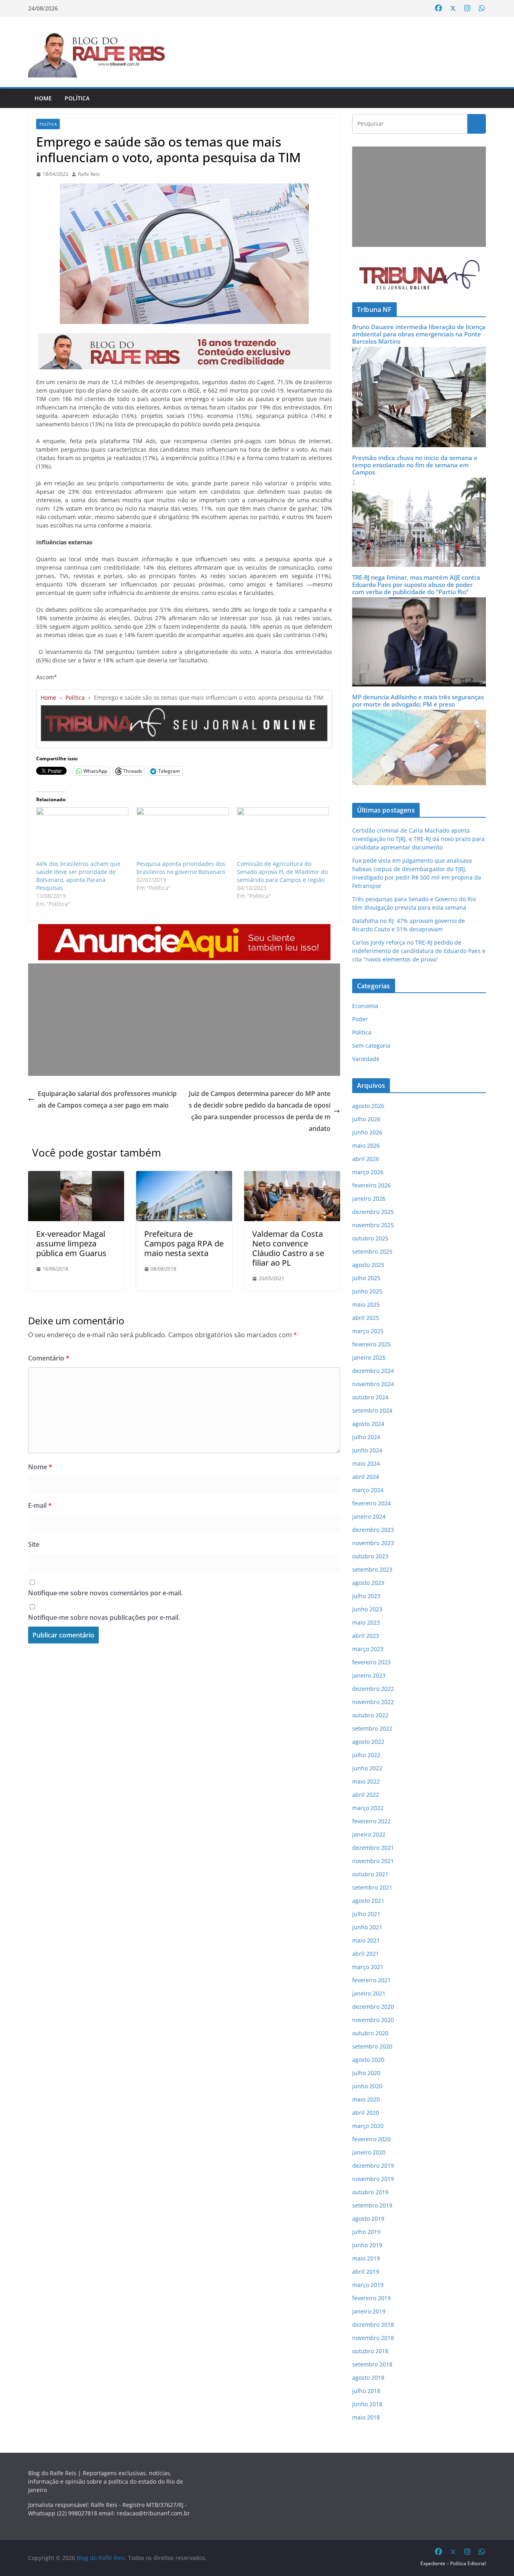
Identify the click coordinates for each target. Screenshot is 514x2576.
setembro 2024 (372, 1410)
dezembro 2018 (373, 2325)
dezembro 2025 (373, 1212)
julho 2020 (366, 2073)
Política (77, 98)
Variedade (366, 1059)
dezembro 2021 (373, 1848)
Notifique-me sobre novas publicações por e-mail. (104, 1617)
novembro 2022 (373, 1702)
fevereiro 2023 (371, 1662)
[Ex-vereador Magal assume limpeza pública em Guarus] (76, 1177)
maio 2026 (366, 1145)
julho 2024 (366, 1437)
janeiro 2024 (369, 1516)
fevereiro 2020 (371, 2139)
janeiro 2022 (369, 1834)
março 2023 (368, 1649)
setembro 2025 (372, 1251)
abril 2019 (366, 2272)
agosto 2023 (368, 1583)
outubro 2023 (370, 1556)
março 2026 (368, 1172)
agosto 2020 (368, 2060)
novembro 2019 (373, 2179)
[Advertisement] (184, 1020)
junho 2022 (367, 1768)
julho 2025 (366, 1278)
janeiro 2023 (369, 1675)
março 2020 (368, 2126)
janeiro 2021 (369, 1993)
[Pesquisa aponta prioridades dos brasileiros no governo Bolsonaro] (183, 834)
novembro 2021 (373, 1861)
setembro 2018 (372, 2364)
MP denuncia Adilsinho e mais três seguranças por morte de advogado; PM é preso (418, 701)
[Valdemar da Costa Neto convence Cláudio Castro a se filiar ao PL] (292, 1177)
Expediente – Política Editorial (453, 2563)
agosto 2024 (368, 1424)
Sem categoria (371, 1046)
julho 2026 (366, 1119)
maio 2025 (366, 1304)
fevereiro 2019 (371, 2298)
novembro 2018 (373, 2338)
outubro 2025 (370, 1238)
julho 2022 (366, 1755)
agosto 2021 (368, 1901)
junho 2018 (367, 2404)
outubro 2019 (370, 2192)
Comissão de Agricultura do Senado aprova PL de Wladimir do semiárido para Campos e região (282, 872)
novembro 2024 (373, 1384)
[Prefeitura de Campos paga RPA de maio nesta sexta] (184, 1177)
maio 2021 (366, 1940)
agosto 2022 (368, 1742)
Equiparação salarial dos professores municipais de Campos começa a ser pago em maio (107, 1099)
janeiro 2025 (369, 1357)
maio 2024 (366, 1463)
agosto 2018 (368, 2377)
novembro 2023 (373, 1543)
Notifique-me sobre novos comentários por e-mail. (105, 1593)
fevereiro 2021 (371, 1980)
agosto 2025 (368, 1265)
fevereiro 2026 (371, 1185)
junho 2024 (367, 1450)
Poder (360, 1019)
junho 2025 (367, 1291)
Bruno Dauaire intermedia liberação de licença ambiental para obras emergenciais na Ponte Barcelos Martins (419, 334)
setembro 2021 (372, 1887)
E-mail (40, 1505)
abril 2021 (366, 1954)
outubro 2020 (370, 2033)
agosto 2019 (368, 2219)
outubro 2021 (370, 1874)
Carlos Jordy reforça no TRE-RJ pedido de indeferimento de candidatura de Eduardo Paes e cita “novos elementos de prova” (419, 951)
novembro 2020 (373, 2020)
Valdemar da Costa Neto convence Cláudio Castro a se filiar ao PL (288, 1248)
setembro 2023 (372, 1569)
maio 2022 (366, 1781)
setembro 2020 (372, 2046)
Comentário (49, 1358)
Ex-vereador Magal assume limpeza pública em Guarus (71, 1243)
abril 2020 (366, 2113)
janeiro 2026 (369, 1198)
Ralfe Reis (89, 174)
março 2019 (368, 2285)
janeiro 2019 (369, 2311)
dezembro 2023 (373, 1530)
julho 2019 (366, 2232)
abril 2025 (366, 1318)
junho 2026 (367, 1132)
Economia (365, 1006)
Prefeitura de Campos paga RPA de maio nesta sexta (184, 1243)
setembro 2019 (372, 2205)
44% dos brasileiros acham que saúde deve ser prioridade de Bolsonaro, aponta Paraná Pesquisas (78, 876)
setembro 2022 (372, 1728)
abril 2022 (366, 1795)
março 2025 (368, 1331)
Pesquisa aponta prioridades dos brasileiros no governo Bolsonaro (181, 868)
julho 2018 (366, 2391)
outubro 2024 (370, 1397)
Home (43, 98)
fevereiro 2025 (371, 1344)
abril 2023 (366, 1636)
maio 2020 (366, 2099)
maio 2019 (366, 2258)
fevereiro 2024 (371, 1503)
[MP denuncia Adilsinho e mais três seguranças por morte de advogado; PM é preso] (419, 715)
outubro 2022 (370, 1715)
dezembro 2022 (373, 1689)
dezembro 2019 (373, 2166)
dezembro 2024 (373, 1371)
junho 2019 (367, 2245)
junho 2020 (367, 2086)
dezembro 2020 (373, 2007)
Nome (40, 1467)
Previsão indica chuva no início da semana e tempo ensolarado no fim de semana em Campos (415, 465)
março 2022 (368, 1808)
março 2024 (368, 1490)
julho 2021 (366, 1914)
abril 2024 (366, 1477)
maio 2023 (366, 1622)
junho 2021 (367, 1927)
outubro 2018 (370, 2351)
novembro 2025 (373, 1225)
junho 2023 (367, 1609)
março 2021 (368, 1967)
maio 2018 (366, 2417)
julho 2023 (366, 1596)
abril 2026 (366, 1159)
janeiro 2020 (369, 2152)
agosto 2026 (368, 1106)
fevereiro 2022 (371, 1821)
